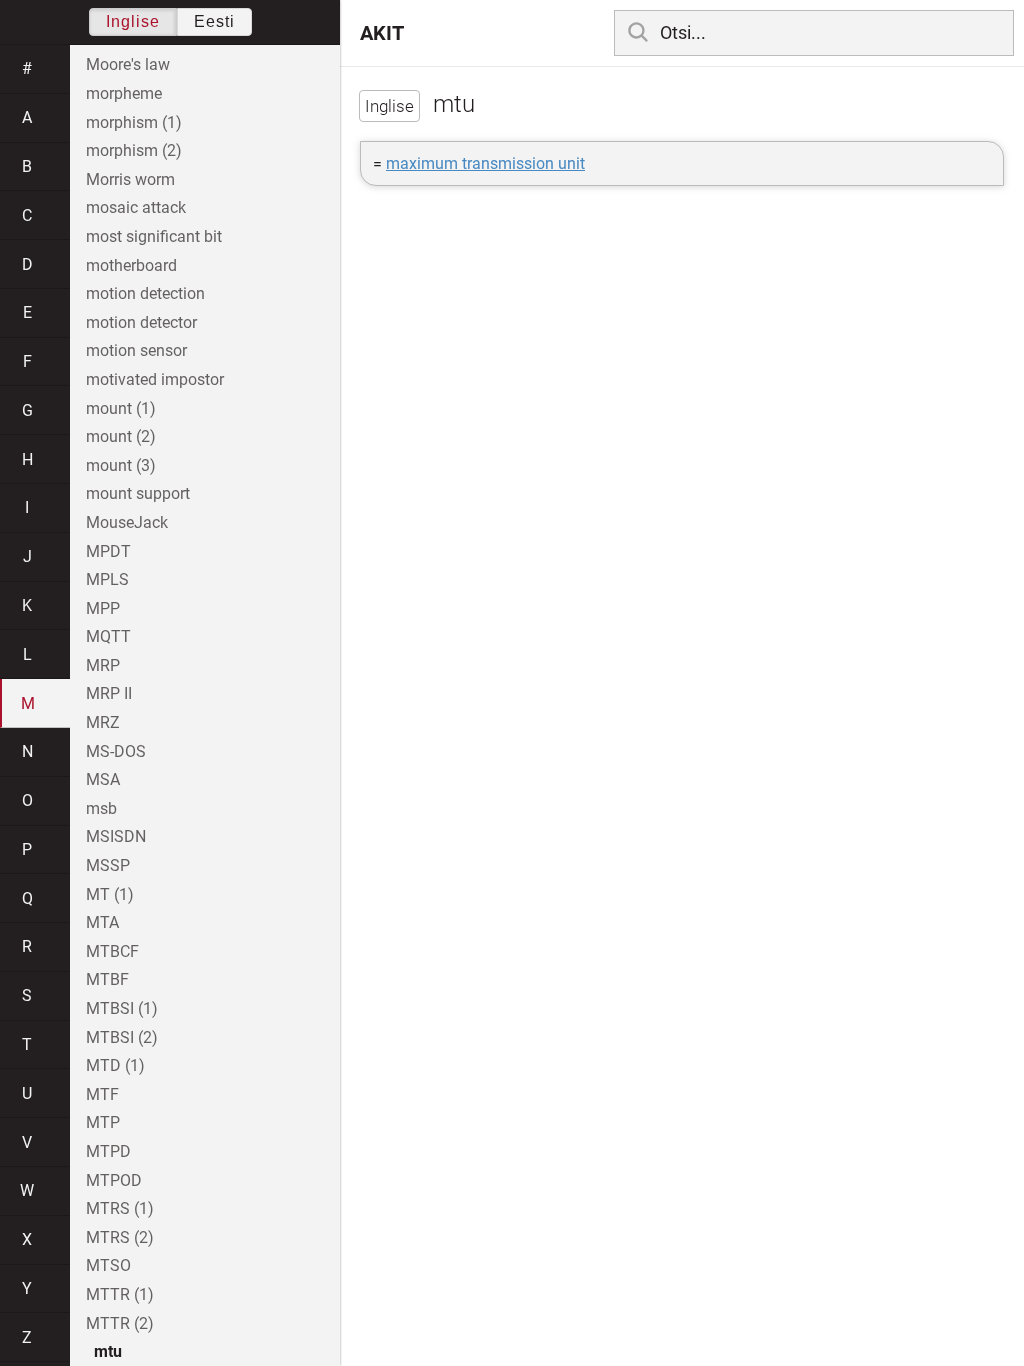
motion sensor (136, 350)
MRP (103, 665)
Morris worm (130, 179)
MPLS (107, 579)
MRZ (103, 722)
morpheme (124, 93)
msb (101, 808)
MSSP (108, 865)
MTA (102, 922)
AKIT (382, 33)
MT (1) (110, 894)
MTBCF (112, 951)
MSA (103, 779)
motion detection (145, 293)
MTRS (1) (120, 1208)
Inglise (133, 21)
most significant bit (154, 236)
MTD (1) (115, 1065)
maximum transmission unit (485, 163)
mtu (108, 1351)
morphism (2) (134, 150)
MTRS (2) (120, 1237)
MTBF (107, 979)
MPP (103, 608)
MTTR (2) (120, 1323)
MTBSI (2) (122, 1037)
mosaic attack (136, 207)
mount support (138, 493)
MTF (102, 1094)
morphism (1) (134, 122)
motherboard (131, 265)
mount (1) (121, 408)
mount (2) (121, 436)
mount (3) (121, 465)
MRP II (109, 693)
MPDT (108, 551)
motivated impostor (155, 379)
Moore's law (128, 64)
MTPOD (114, 1180)
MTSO (108, 1265)
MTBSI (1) (122, 1008)
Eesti (214, 21)
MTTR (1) (120, 1294)
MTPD (108, 1151)
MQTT (108, 636)
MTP (103, 1122)
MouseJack (127, 522)
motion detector (141, 322)
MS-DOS (116, 751)
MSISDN (116, 836)
